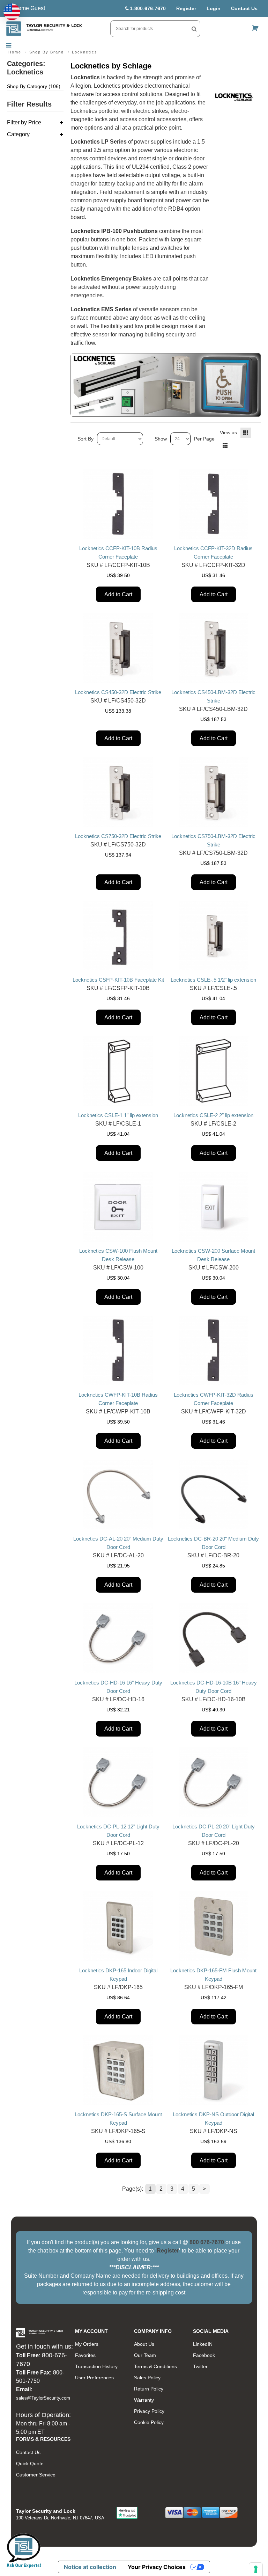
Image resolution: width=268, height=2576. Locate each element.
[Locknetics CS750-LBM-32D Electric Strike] (214, 792)
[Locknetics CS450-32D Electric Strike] (118, 648)
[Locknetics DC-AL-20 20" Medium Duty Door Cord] (118, 1494)
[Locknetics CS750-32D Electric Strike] (118, 792)
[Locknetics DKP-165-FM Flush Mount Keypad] (214, 1926)
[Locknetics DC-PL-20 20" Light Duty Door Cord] (214, 1782)
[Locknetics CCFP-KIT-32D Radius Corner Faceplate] (214, 504)
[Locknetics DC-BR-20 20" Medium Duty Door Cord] (214, 1494)
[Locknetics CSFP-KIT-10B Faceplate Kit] (118, 936)
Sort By (85, 439)
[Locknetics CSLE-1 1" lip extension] (118, 1071)
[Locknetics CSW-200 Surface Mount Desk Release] (214, 1207)
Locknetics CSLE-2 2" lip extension (213, 1115)
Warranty (144, 2400)
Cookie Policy (149, 2422)
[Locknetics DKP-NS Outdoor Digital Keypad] (214, 2070)
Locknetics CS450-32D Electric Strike (118, 692)
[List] (225, 445)
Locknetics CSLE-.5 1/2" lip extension (213, 980)
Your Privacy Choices (157, 2567)
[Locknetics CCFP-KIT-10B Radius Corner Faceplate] (118, 504)
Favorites (85, 2355)
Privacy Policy (149, 2411)
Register (186, 8)
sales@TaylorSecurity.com (43, 2398)
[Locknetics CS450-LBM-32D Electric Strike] (214, 648)
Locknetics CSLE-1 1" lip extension (118, 1115)
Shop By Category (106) (34, 86)
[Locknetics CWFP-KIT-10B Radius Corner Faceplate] (118, 1351)
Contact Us (244, 8)
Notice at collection (90, 2567)
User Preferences (94, 2378)
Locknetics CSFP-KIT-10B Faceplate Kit (118, 980)
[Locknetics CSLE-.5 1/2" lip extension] (214, 936)
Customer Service (36, 2475)
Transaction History (96, 2366)
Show (161, 439)
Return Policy (149, 2389)
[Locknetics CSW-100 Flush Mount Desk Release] (118, 1207)
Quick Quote (30, 2464)
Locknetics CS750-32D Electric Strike (118, 836)
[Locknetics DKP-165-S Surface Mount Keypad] (118, 2070)
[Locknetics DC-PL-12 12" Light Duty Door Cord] (118, 1782)
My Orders (87, 2344)
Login (214, 8)
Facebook (204, 2355)
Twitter (200, 2366)
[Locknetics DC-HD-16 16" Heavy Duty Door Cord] (118, 1638)
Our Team (145, 2355)
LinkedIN (203, 2344)
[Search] (194, 29)
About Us (144, 2344)
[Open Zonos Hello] (12, 12)
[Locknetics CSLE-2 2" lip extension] (214, 1071)
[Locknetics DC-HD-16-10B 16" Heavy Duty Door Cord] (214, 1638)
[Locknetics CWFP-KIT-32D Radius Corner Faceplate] (214, 1351)
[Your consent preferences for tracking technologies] (256, 2569)
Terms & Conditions (155, 2366)
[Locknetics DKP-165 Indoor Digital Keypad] (118, 1926)
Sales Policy (147, 2378)
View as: (229, 432)
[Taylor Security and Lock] (44, 29)
